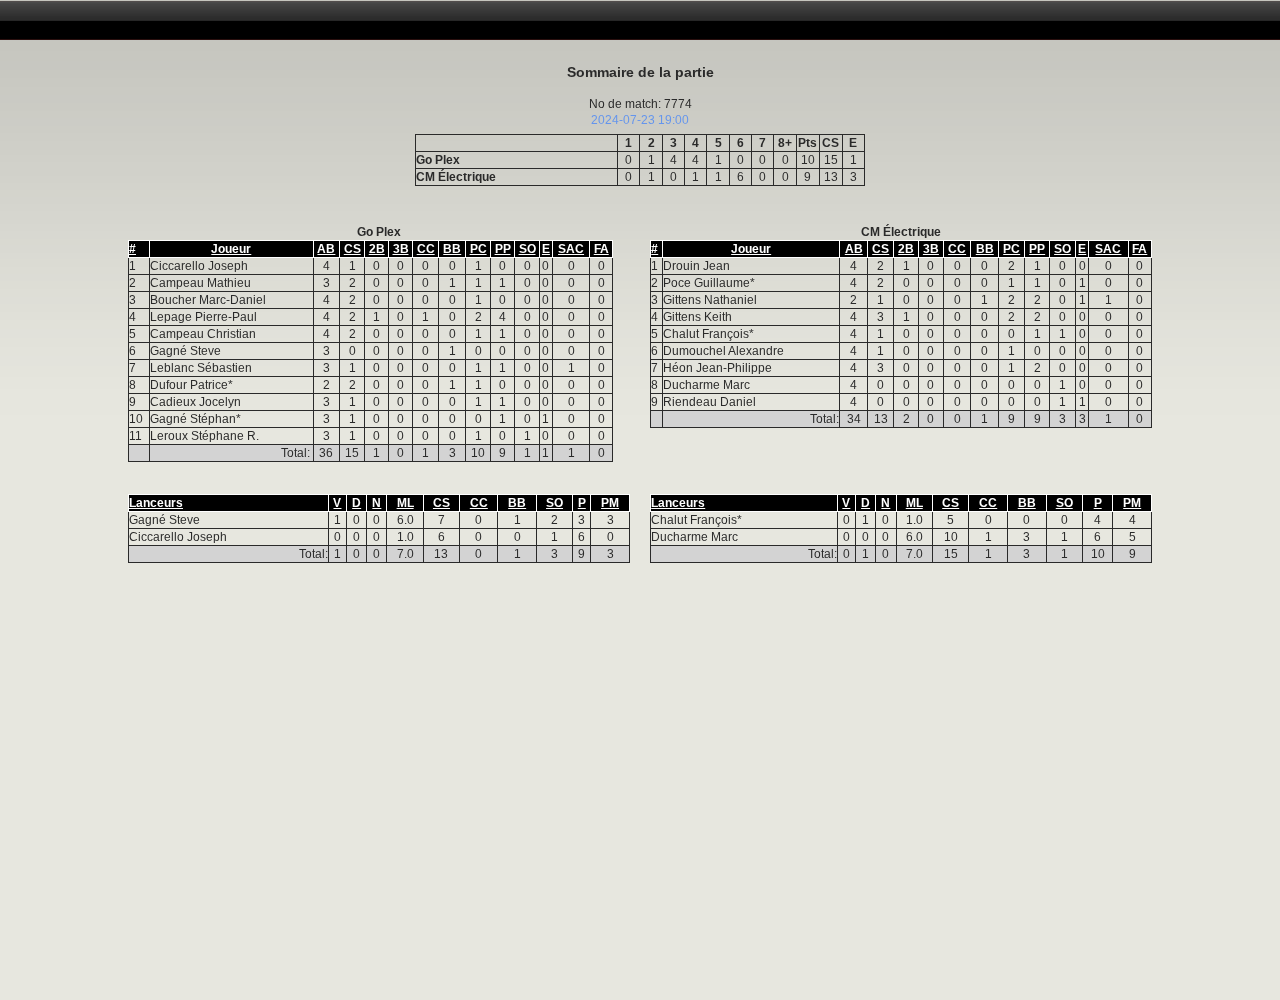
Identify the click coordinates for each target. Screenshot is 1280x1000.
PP (503, 249)
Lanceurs (156, 503)
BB (452, 249)
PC (478, 249)
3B (401, 249)
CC (426, 249)
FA (601, 249)
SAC (571, 249)
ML (405, 503)
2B (377, 249)
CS (352, 249)
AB (326, 249)
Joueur (231, 249)
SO (527, 249)
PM (610, 503)
